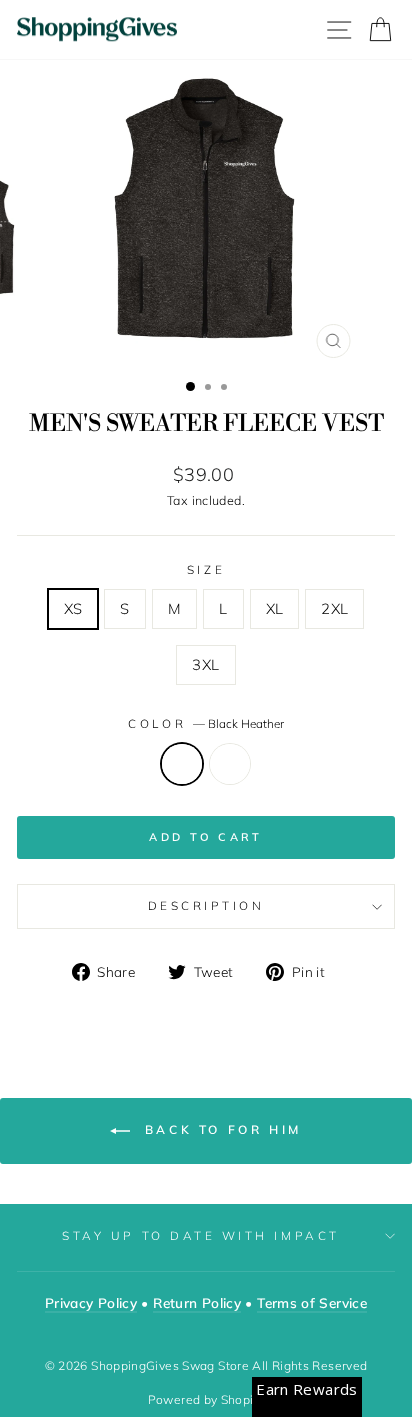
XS (73, 608)
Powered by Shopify (206, 1399)
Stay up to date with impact (200, 1235)
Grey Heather (230, 764)
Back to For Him (220, 1129)
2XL (334, 608)
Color (205, 723)
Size (206, 569)
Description (206, 905)
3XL (205, 664)
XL (275, 608)
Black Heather (182, 764)
